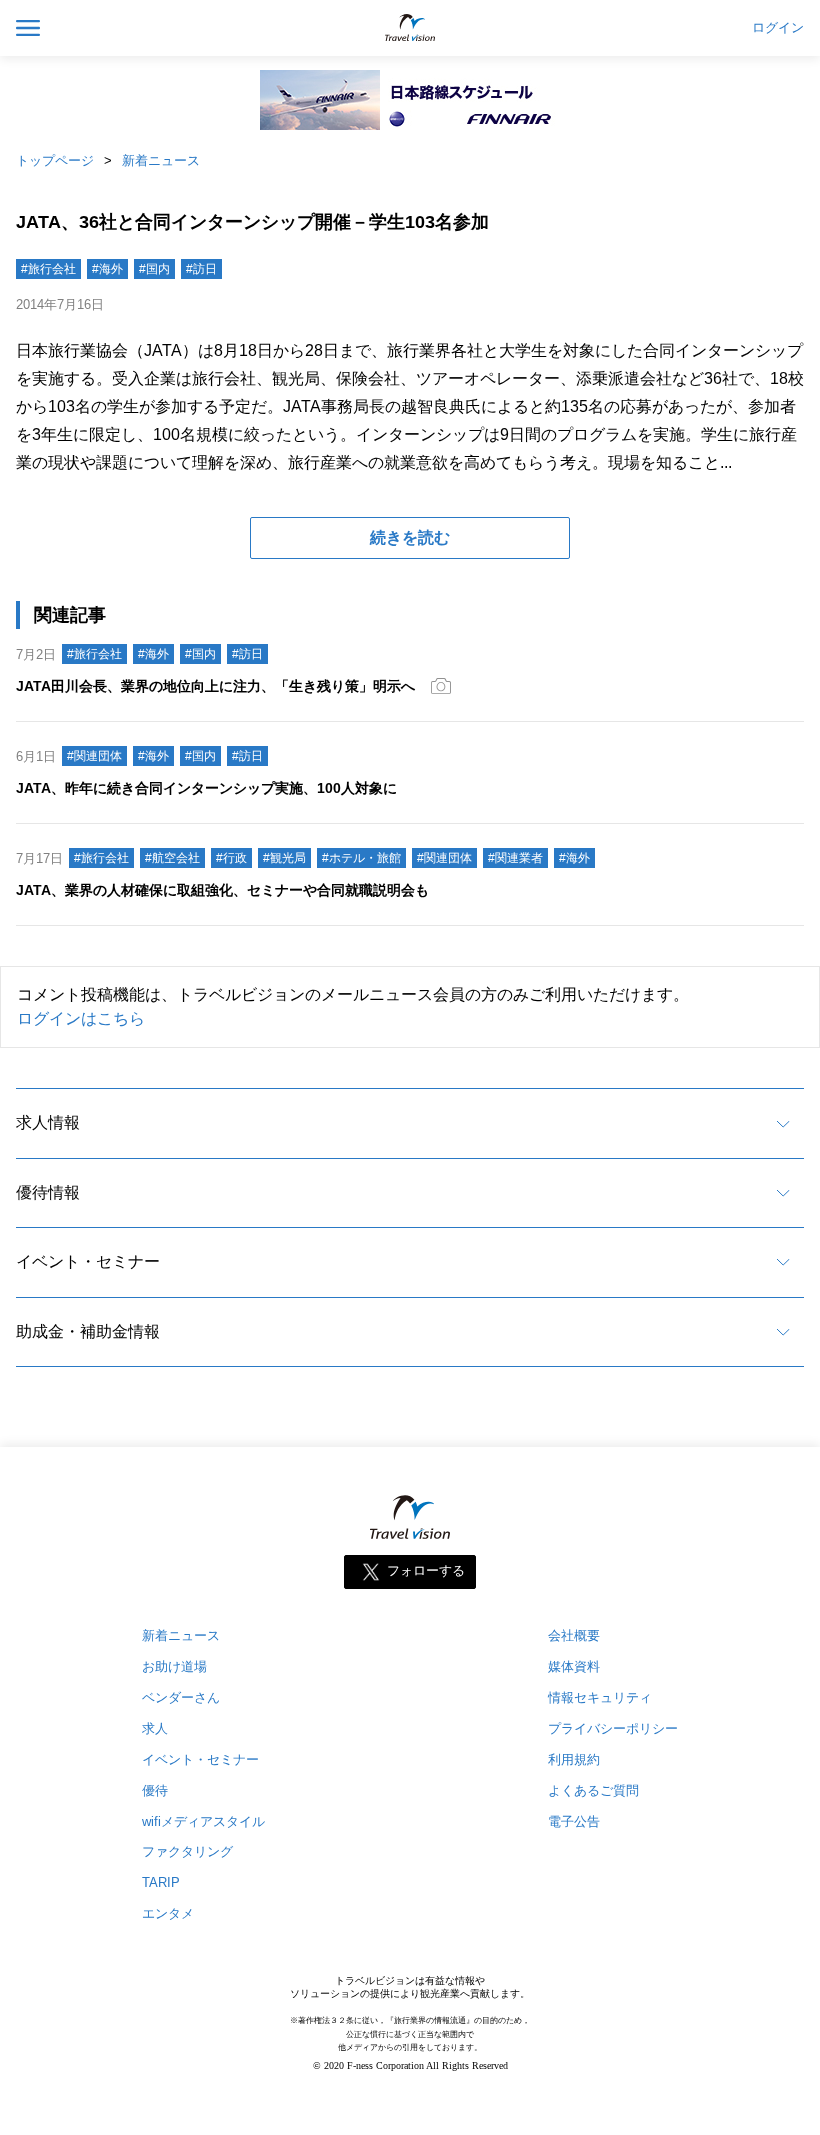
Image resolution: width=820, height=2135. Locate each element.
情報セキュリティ (600, 1697)
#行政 (231, 858)
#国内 (154, 269)
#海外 (107, 269)
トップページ (55, 160)
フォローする (426, 1570)
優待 (155, 1790)
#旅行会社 (48, 269)
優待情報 (48, 1192)
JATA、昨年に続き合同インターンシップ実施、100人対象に (206, 788)
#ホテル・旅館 (361, 858)
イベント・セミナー (88, 1261)
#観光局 (284, 858)
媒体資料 (574, 1666)
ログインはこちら (81, 1018)
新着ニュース (161, 160)
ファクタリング (187, 1851)
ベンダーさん (181, 1697)
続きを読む (410, 537)
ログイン (778, 28)
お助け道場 (174, 1666)
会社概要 (574, 1635)
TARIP (161, 1882)
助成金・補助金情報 (88, 1331)
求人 (155, 1728)
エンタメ (168, 1913)
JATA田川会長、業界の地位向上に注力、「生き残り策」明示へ (215, 686)
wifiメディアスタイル (203, 1821)
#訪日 (201, 269)
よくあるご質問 (593, 1790)
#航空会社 (172, 858)
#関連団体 (94, 756)
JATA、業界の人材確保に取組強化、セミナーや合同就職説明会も (222, 890)
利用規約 (574, 1759)
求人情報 (48, 1122)
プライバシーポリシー (613, 1728)
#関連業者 (515, 858)
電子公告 (574, 1821)
